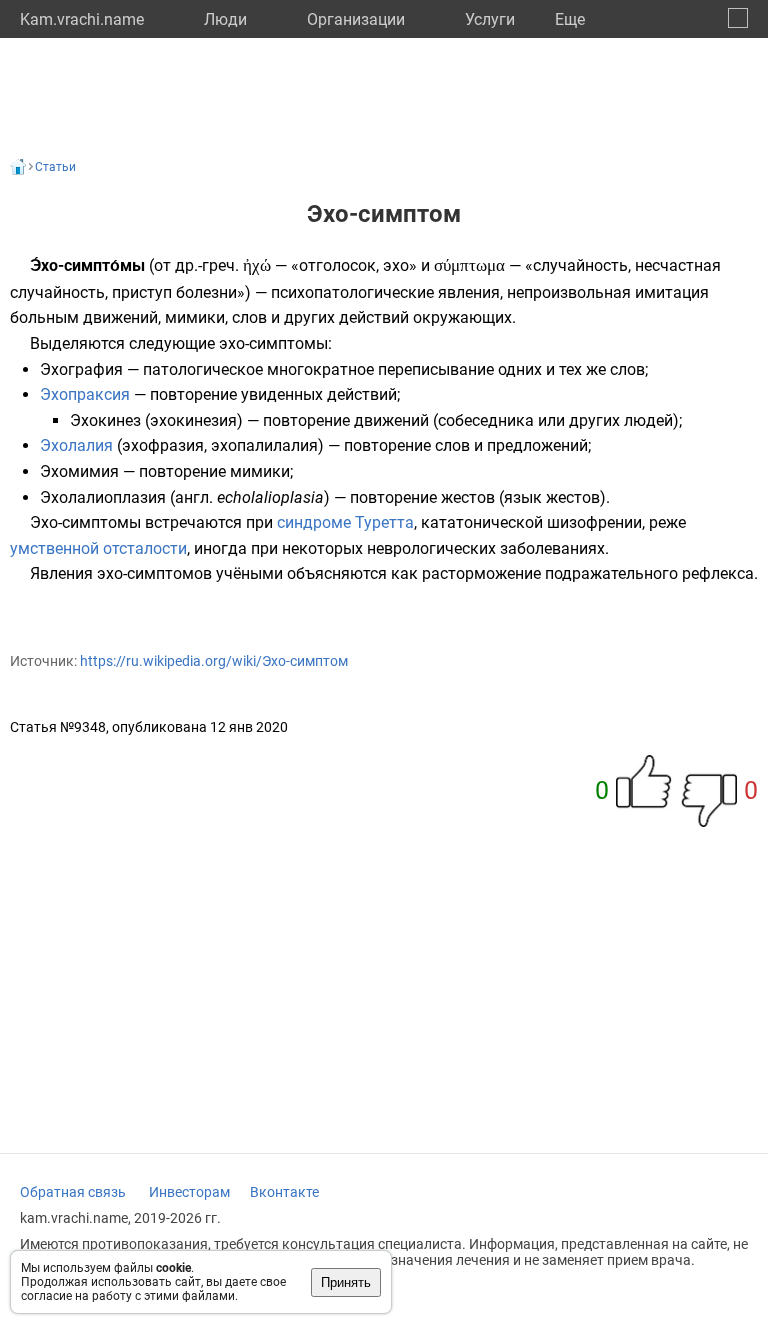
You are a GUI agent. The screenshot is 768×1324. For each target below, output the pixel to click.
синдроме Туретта (345, 522)
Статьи (55, 167)
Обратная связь (73, 1192)
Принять (346, 1282)
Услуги (490, 19)
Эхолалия (76, 445)
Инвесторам (189, 1192)
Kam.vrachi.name (82, 19)
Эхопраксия (85, 394)
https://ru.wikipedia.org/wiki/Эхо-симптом (214, 661)
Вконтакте (284, 1192)
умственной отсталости (98, 548)
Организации (356, 19)
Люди (225, 19)
